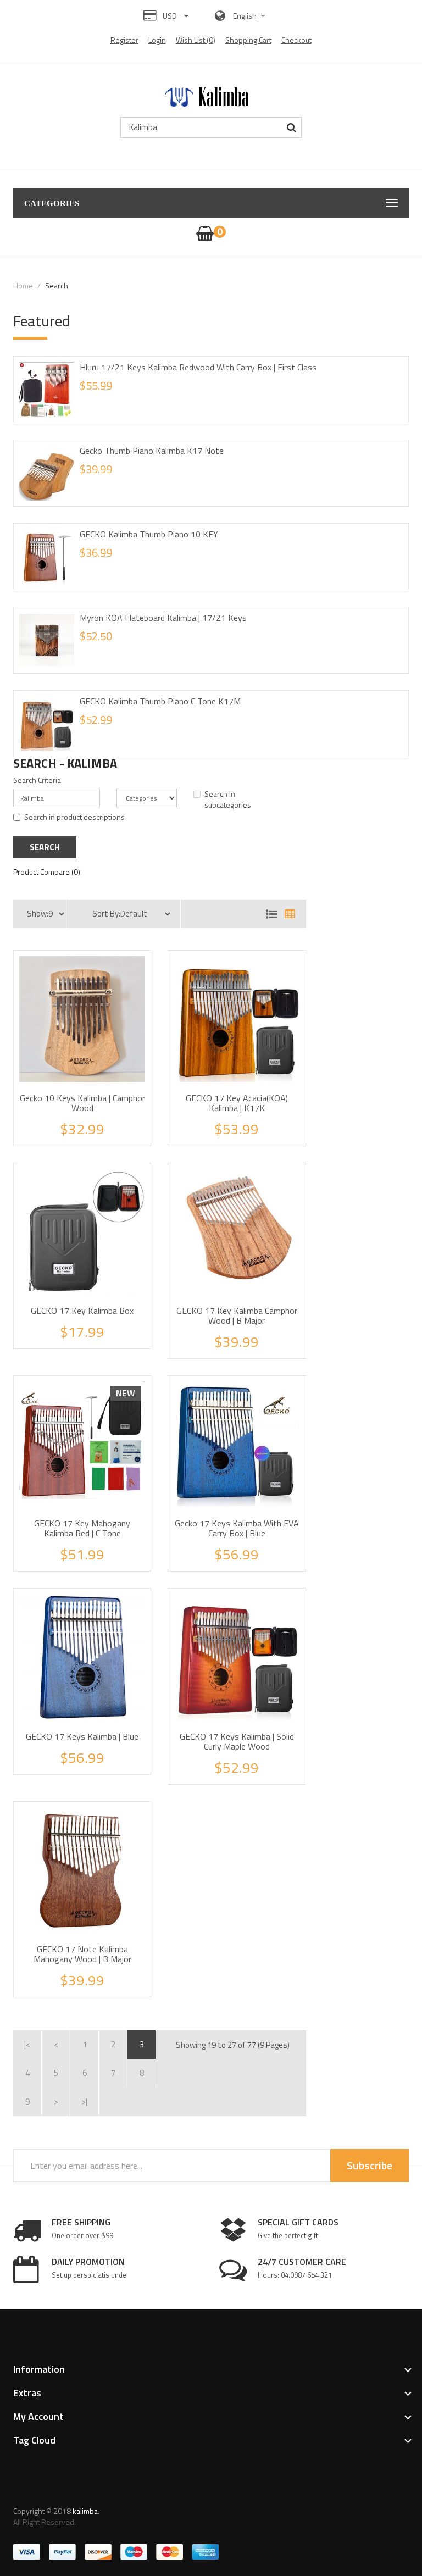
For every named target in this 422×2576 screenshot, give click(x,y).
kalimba (85, 2511)
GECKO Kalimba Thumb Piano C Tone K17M (160, 701)
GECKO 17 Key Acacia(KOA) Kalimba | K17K (237, 1103)
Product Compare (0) (47, 872)
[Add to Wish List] (82, 1128)
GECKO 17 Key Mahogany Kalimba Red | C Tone (82, 1528)
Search (57, 285)
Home (23, 285)
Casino (117, 2522)
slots (98, 2522)
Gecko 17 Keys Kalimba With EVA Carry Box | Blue (237, 1528)
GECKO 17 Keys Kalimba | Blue (82, 1736)
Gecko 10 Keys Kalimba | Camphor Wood (82, 1103)
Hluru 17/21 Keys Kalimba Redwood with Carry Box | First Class (198, 367)
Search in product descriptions (74, 817)
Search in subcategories (228, 800)
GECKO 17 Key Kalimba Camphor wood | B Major (237, 1315)
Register (124, 40)
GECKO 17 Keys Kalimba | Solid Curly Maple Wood (237, 1741)
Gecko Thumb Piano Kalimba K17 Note (152, 451)
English (246, 16)
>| (84, 2102)
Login (157, 40)
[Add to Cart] (58, 1128)
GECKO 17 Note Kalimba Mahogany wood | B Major (82, 1954)
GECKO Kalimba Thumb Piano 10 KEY (149, 534)
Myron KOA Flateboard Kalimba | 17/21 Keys (163, 618)
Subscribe (370, 2165)
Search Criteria (37, 780)
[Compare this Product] (107, 1128)
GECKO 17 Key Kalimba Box (82, 1311)
